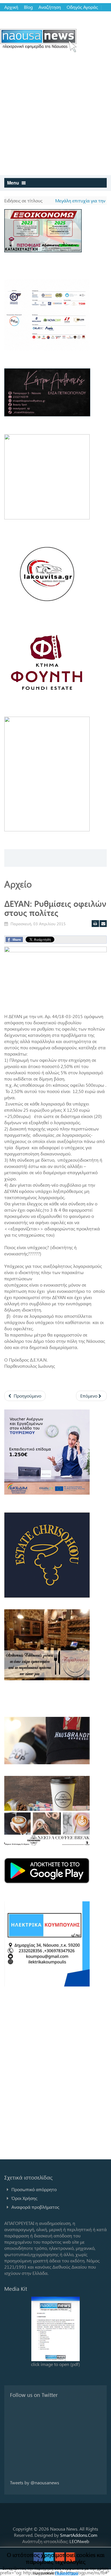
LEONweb (79, 2541)
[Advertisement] (55, 117)
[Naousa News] (38, 40)
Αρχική (11, 7)
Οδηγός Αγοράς (82, 7)
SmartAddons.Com (79, 2535)
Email (103, 924)
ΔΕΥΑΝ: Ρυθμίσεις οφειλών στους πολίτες (55, 908)
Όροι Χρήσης (24, 2198)
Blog (28, 7)
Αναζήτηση (50, 7)
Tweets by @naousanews (35, 2482)
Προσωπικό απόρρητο (34, 2189)
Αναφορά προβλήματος (35, 2207)
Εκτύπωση (95, 924)
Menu (14, 183)
